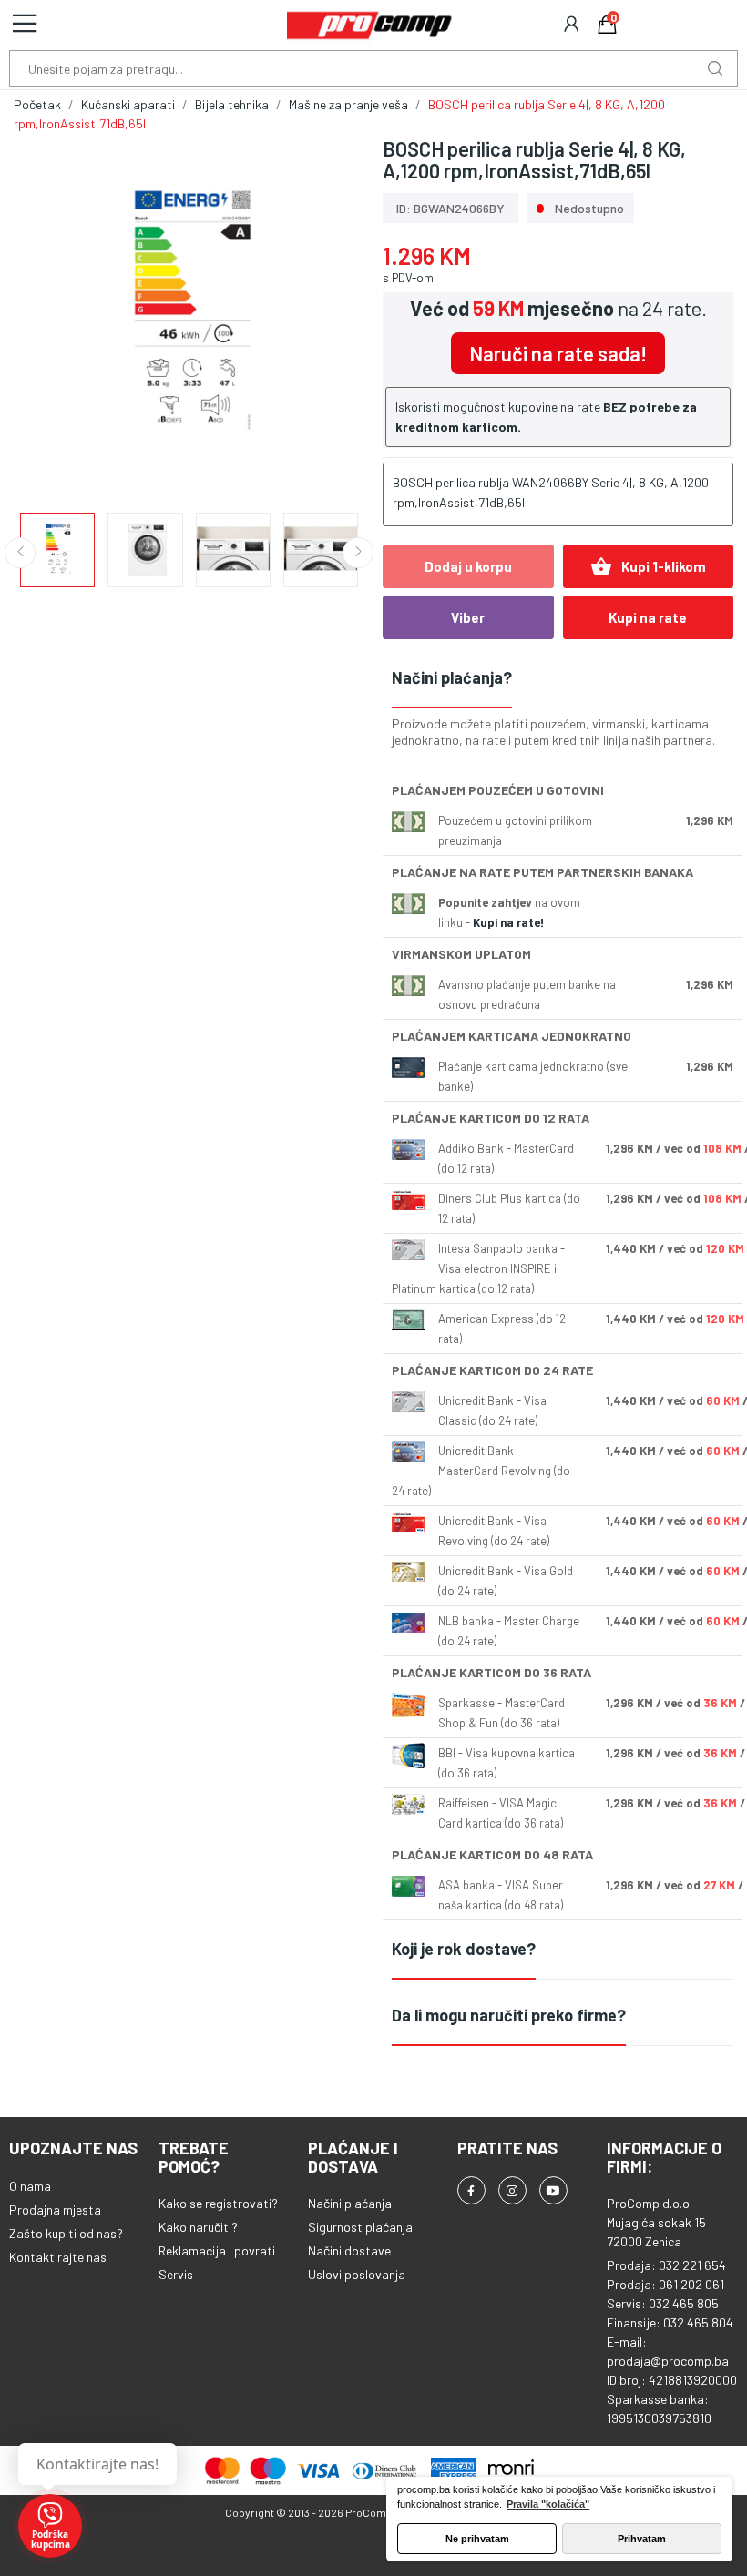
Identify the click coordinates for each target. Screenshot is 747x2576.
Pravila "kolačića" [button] (548, 2504)
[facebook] (471, 2190)
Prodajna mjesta (55, 2209)
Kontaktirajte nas (58, 2257)
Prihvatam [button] (642, 2539)
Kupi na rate (648, 617)
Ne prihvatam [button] (477, 2539)
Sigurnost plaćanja (360, 2227)
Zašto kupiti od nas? (66, 2233)
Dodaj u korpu (468, 566)
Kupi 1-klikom (648, 566)
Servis (176, 2274)
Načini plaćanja (350, 2203)
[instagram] (512, 2190)
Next (322, 315)
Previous (56, 315)
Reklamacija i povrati (217, 2250)
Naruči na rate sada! (558, 353)
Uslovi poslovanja (357, 2274)
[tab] (563, 679)
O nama (30, 2186)
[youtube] (553, 2190)
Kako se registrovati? (218, 2203)
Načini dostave (349, 2250)
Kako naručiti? (198, 2227)
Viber (468, 617)
